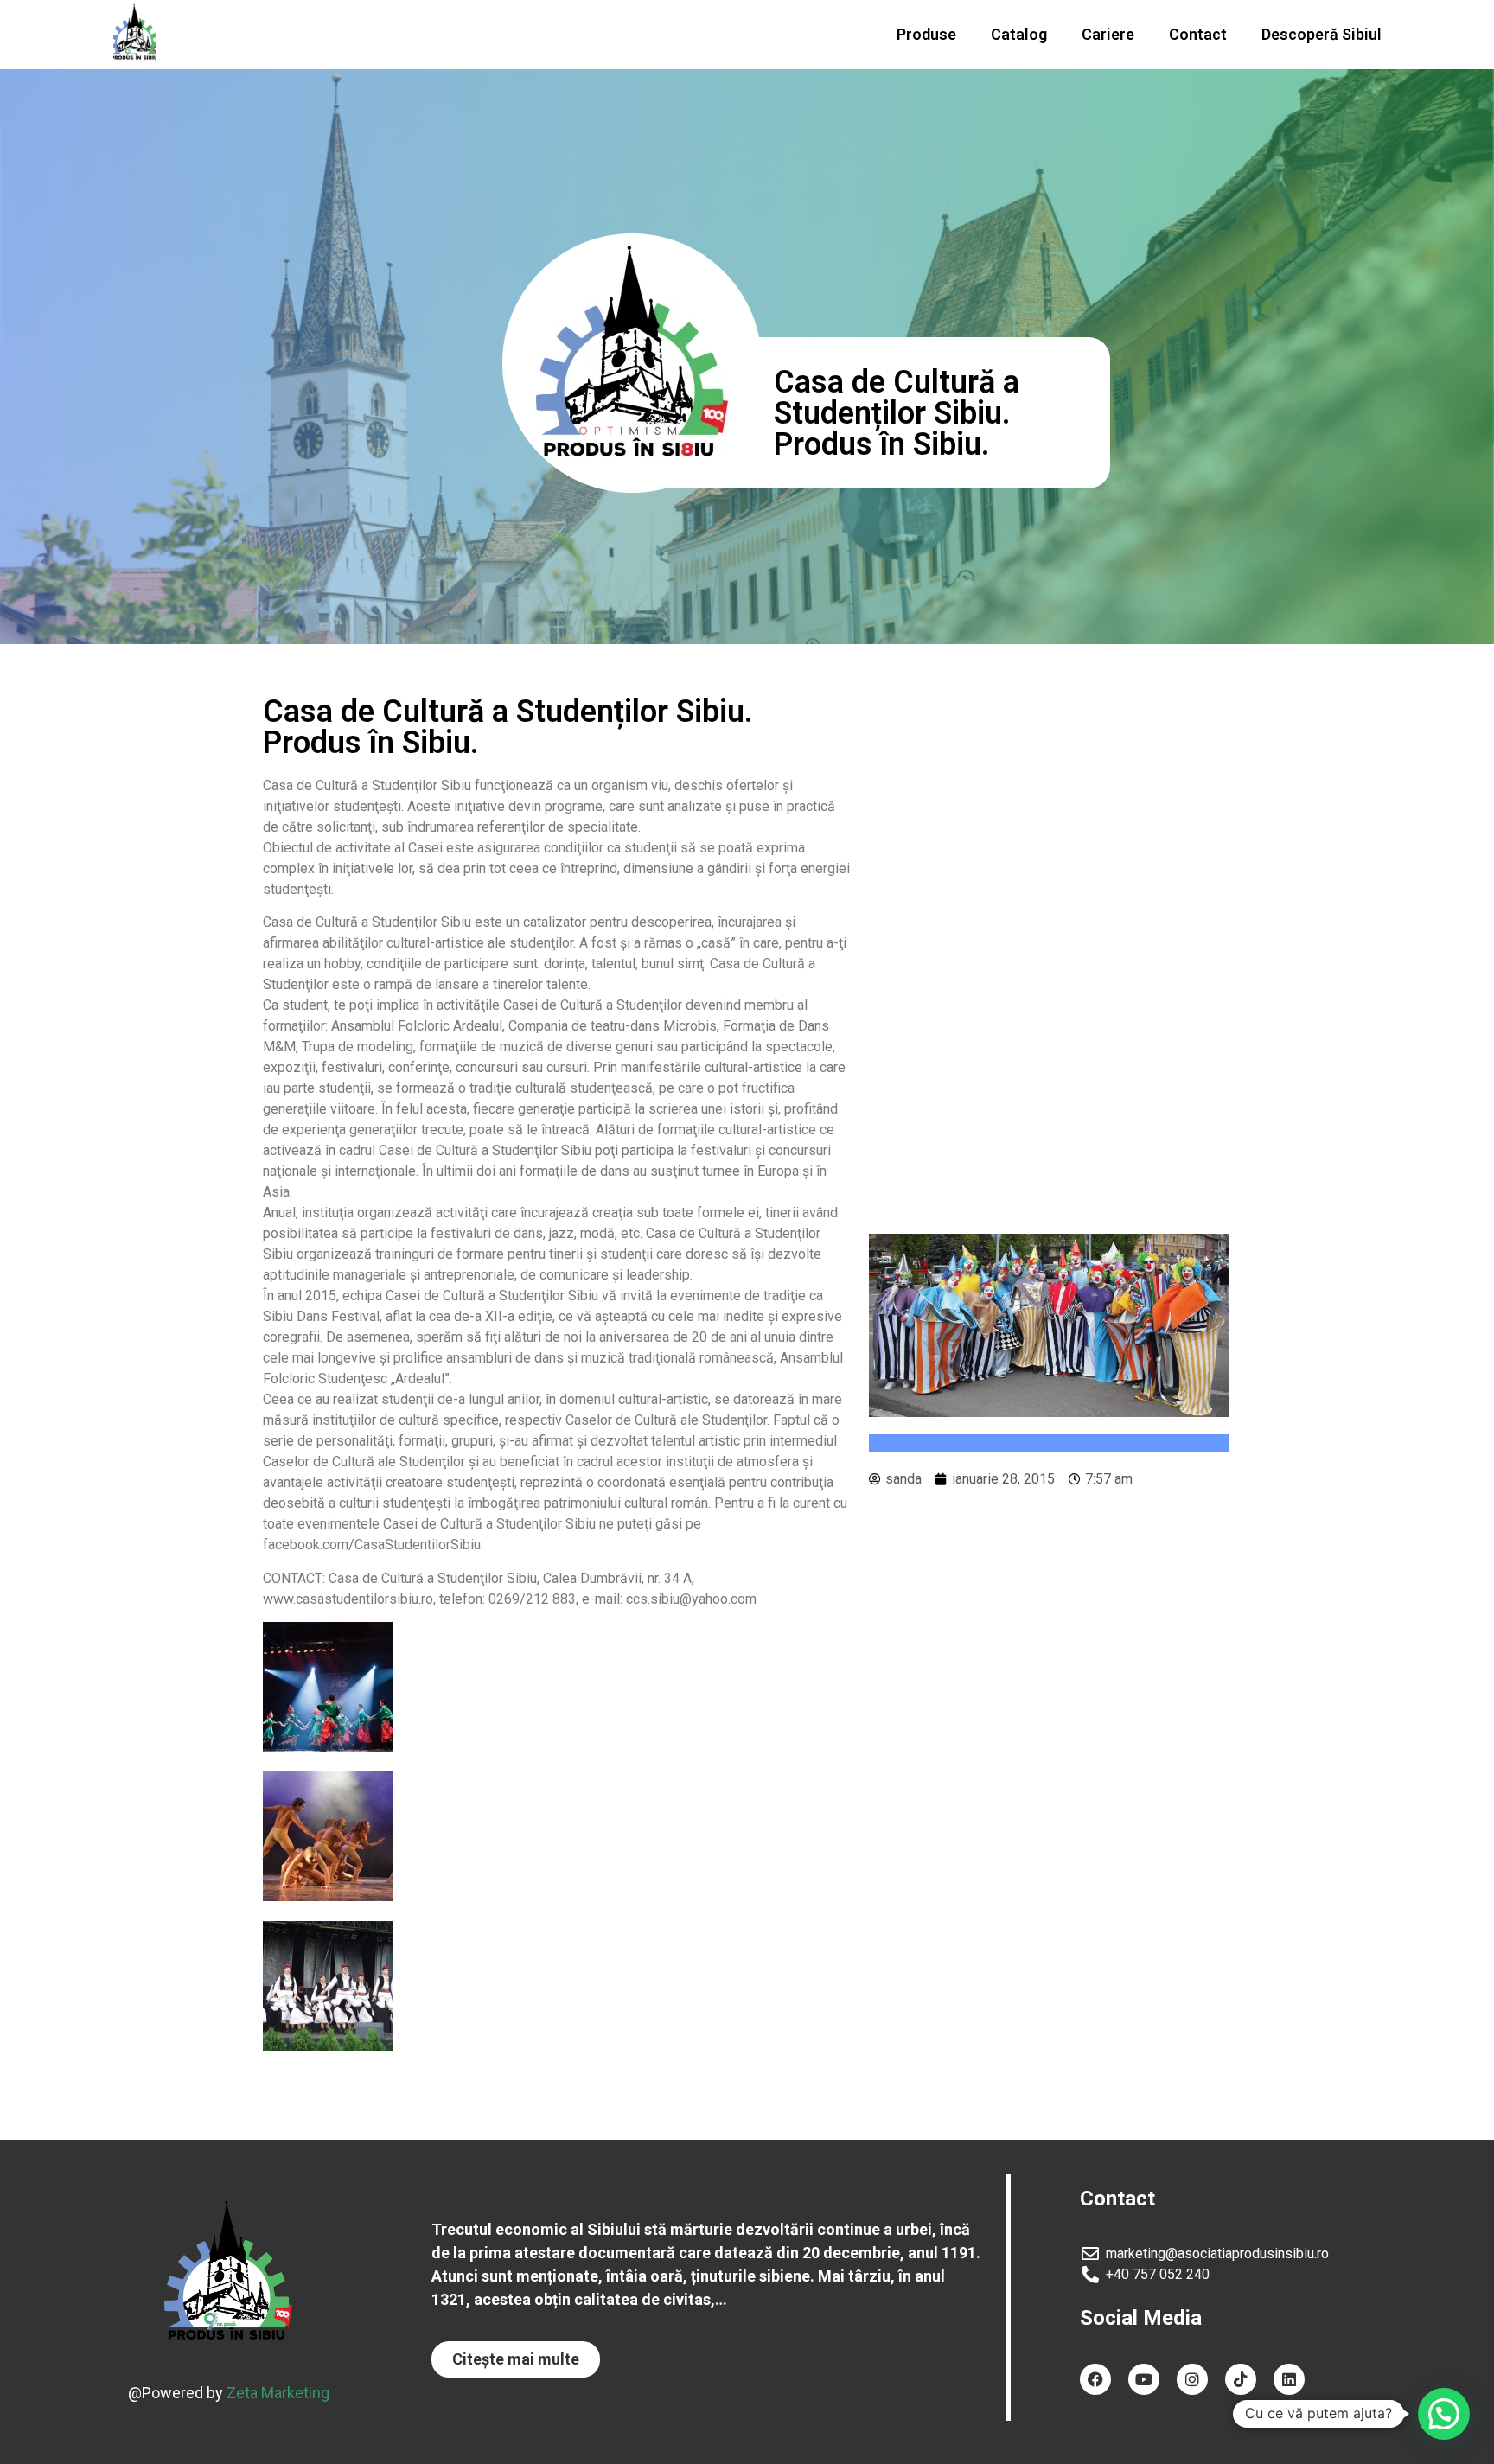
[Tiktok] (1241, 2379)
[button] (516, 2359)
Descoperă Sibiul (1322, 34)
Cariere (1108, 34)
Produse (926, 34)
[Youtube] (1144, 2379)
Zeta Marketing (278, 2393)
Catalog (1019, 34)
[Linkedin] (1289, 2379)
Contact (1198, 34)
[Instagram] (1192, 2379)
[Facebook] (1095, 2379)
